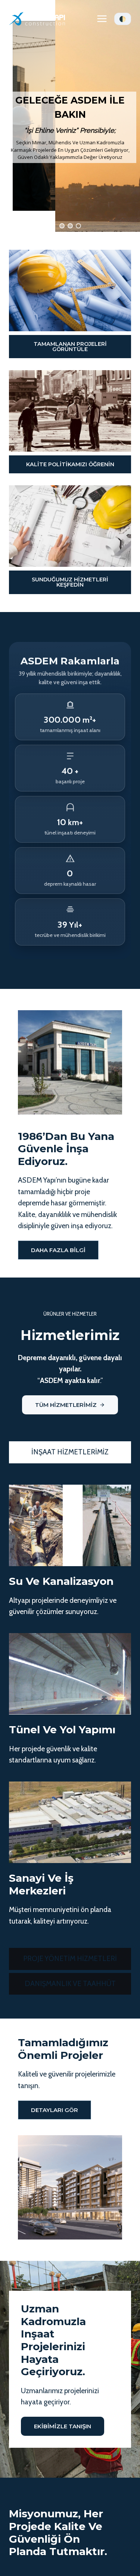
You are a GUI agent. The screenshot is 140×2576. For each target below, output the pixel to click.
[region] (70, 116)
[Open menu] (102, 19)
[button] (62, 226)
